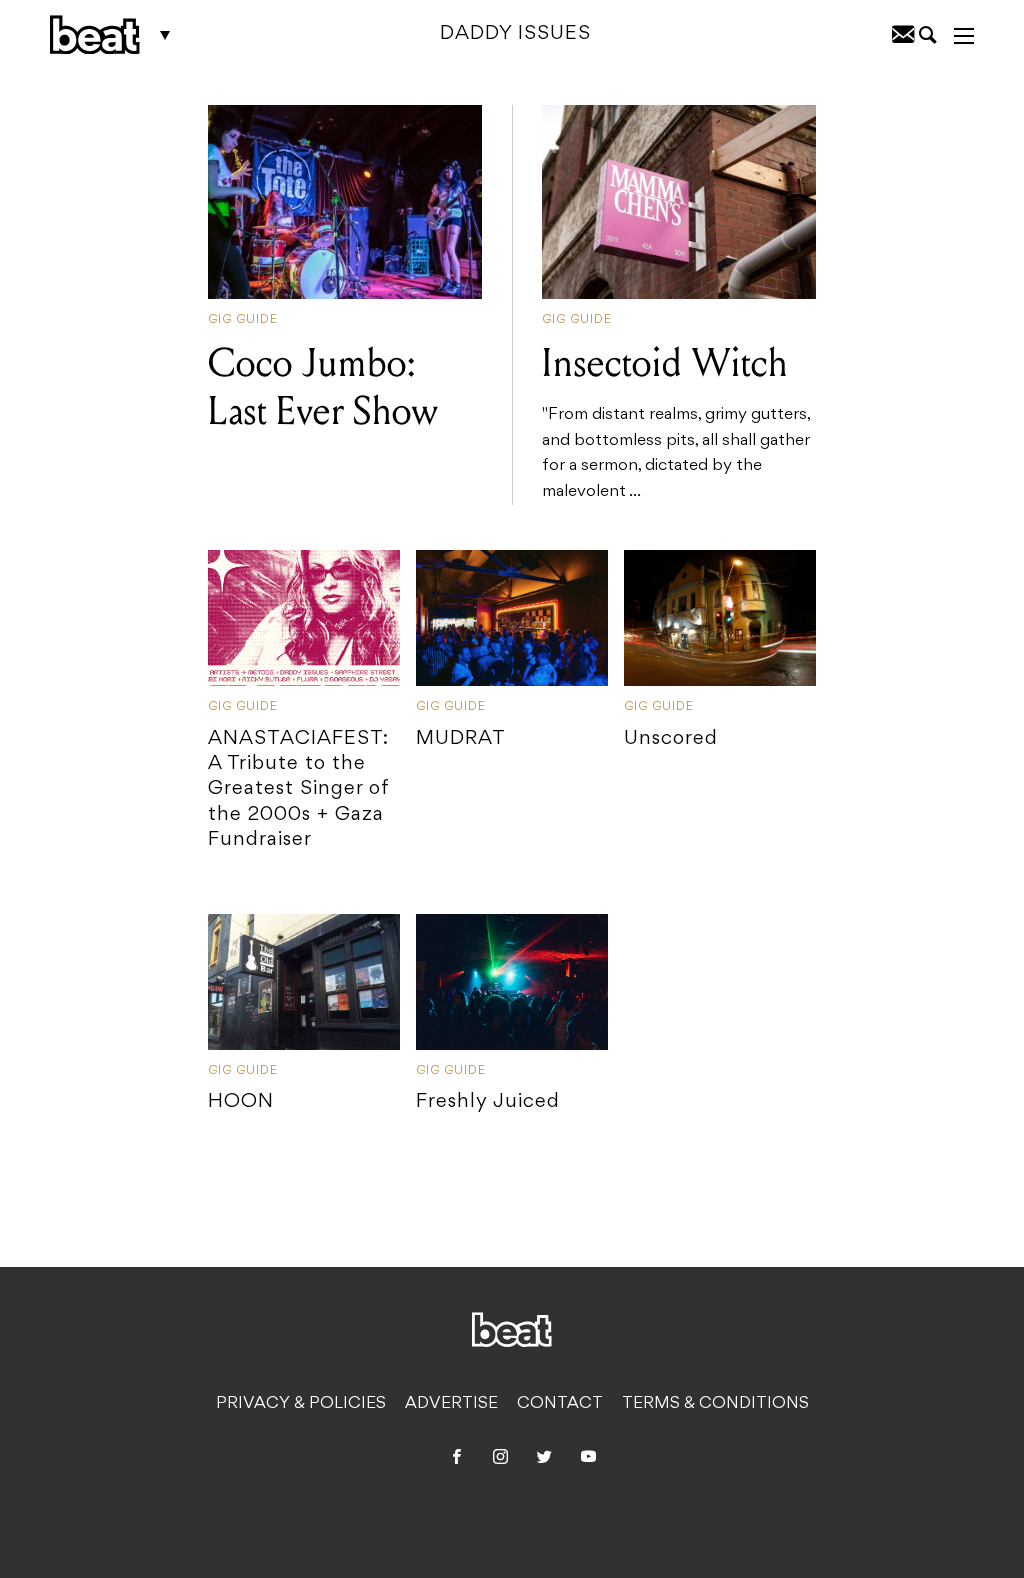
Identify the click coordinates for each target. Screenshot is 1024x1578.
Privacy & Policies (301, 1404)
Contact (560, 1404)
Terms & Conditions (715, 1404)
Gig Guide (243, 320)
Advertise (451, 1404)
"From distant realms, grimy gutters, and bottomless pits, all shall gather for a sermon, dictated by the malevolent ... (676, 419)
